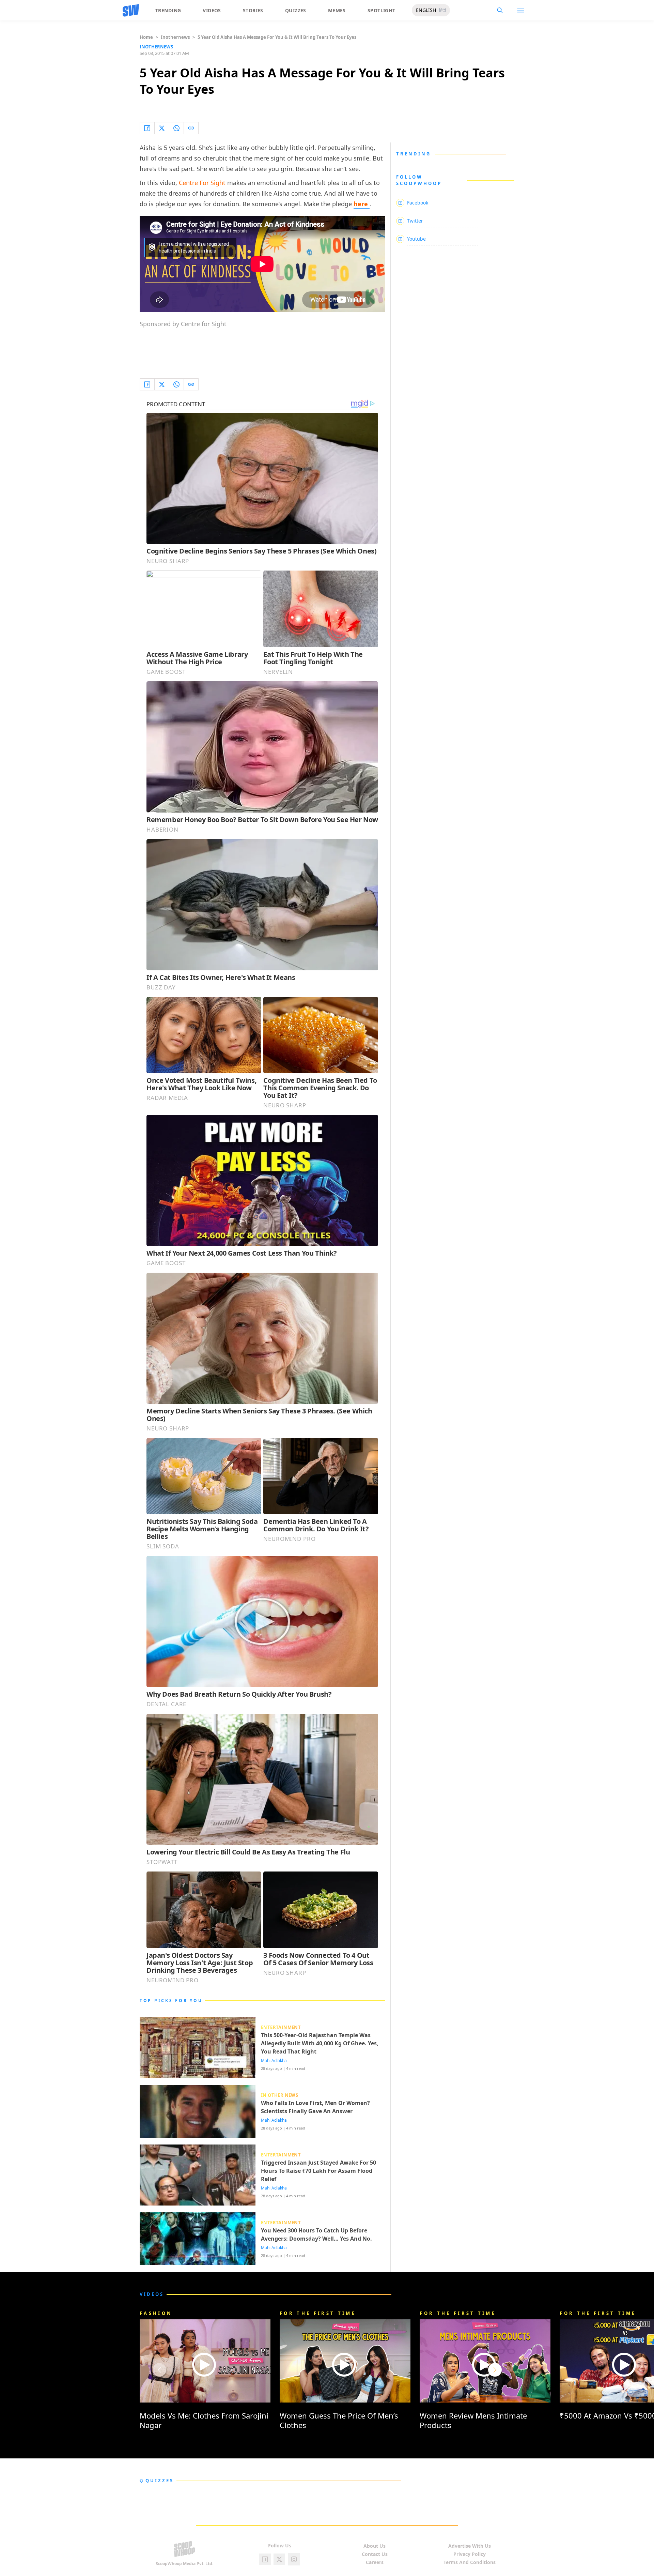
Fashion (156, 2313)
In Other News (279, 2095)
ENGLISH (426, 10)
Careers (375, 2562)
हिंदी (442, 10)
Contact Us (375, 2554)
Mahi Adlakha (274, 2061)
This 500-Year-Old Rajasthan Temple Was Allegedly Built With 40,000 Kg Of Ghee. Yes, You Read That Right (320, 2043)
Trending (168, 10)
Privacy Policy (470, 2554)
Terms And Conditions (470, 2562)
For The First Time (318, 2313)
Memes (337, 10)
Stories (253, 10)
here (362, 204)
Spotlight (381, 10)
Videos (212, 10)
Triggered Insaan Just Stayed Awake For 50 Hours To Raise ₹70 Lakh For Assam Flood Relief (318, 2171)
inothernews (175, 37)
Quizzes (296, 10)
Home (146, 37)
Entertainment (281, 2027)
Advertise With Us (470, 2546)
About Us (375, 2546)
